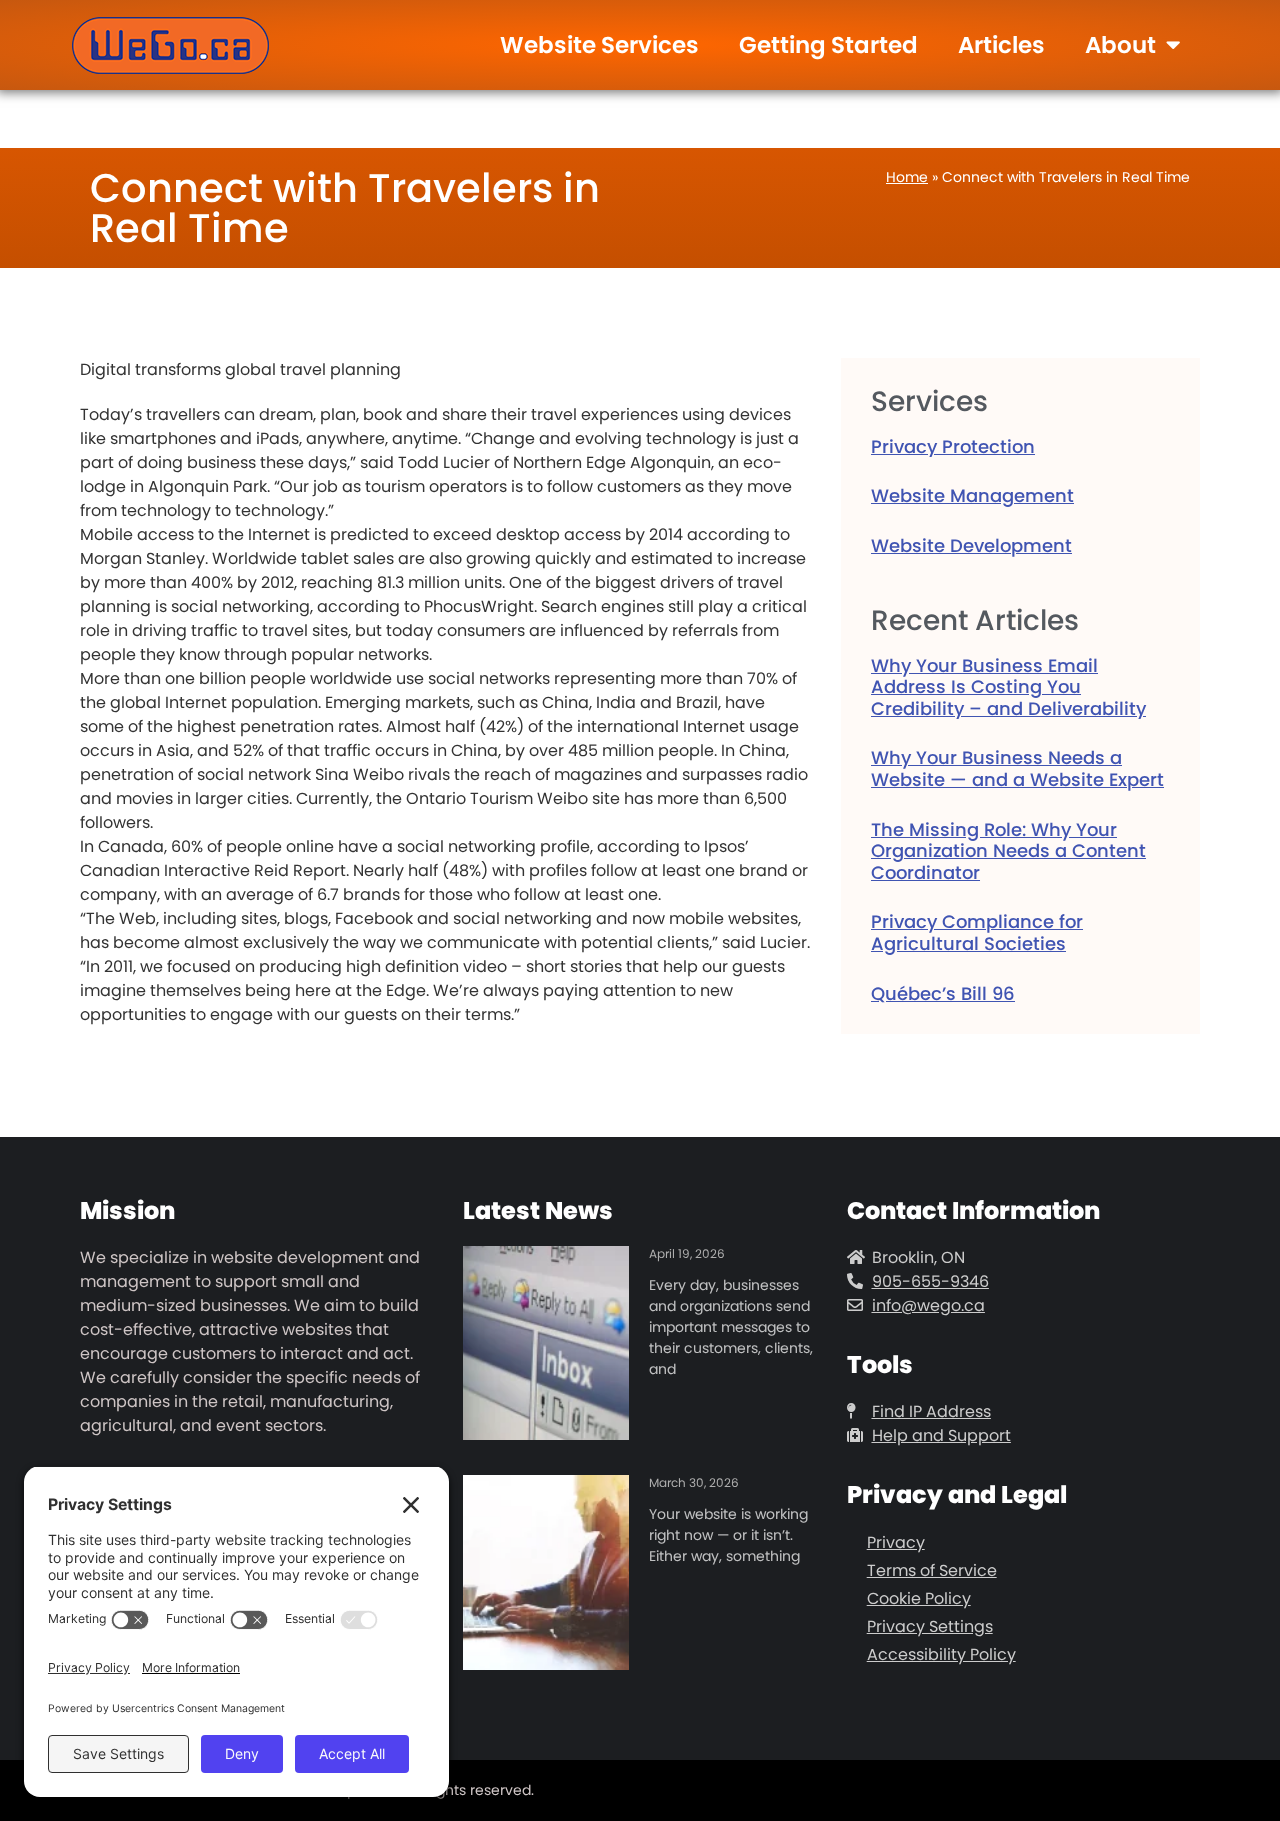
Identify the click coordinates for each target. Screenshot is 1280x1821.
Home (907, 177)
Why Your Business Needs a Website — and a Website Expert (1017, 768)
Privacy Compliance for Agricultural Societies (977, 932)
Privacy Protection (953, 446)
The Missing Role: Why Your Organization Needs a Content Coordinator (1008, 851)
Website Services (599, 45)
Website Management (972, 495)
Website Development (971, 545)
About (1120, 45)
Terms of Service (932, 1570)
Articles (1001, 45)
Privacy (896, 1542)
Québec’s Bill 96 (943, 993)
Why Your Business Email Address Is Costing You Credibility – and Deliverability (1008, 687)
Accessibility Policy (941, 1654)
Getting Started (828, 45)
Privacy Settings (930, 1626)
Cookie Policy (919, 1598)
